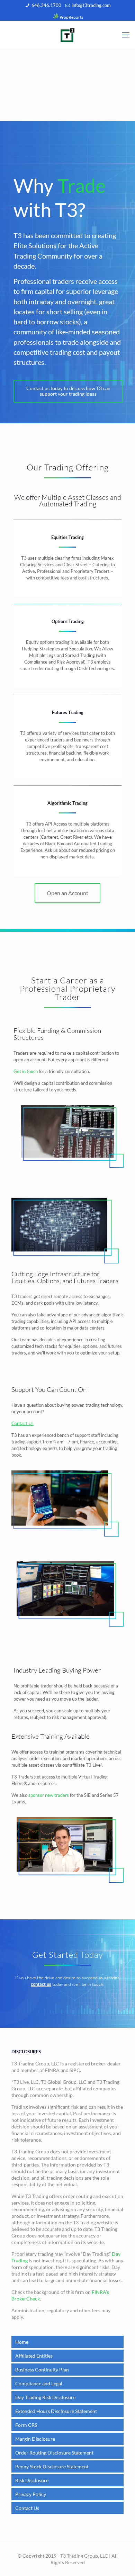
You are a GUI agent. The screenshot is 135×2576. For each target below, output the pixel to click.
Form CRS (26, 2425)
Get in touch (26, 1071)
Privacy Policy (31, 2494)
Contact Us (27, 2508)
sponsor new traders (49, 1795)
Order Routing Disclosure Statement (54, 2453)
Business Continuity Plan (42, 2370)
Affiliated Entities (34, 2356)
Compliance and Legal (39, 2383)
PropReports (71, 17)
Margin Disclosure (35, 2439)
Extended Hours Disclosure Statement (56, 2411)
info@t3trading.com (91, 5)
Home (22, 2342)
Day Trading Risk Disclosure (45, 2397)
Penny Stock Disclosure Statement (52, 2466)
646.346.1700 (46, 5)
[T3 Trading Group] (67, 35)
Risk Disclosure (32, 2480)
